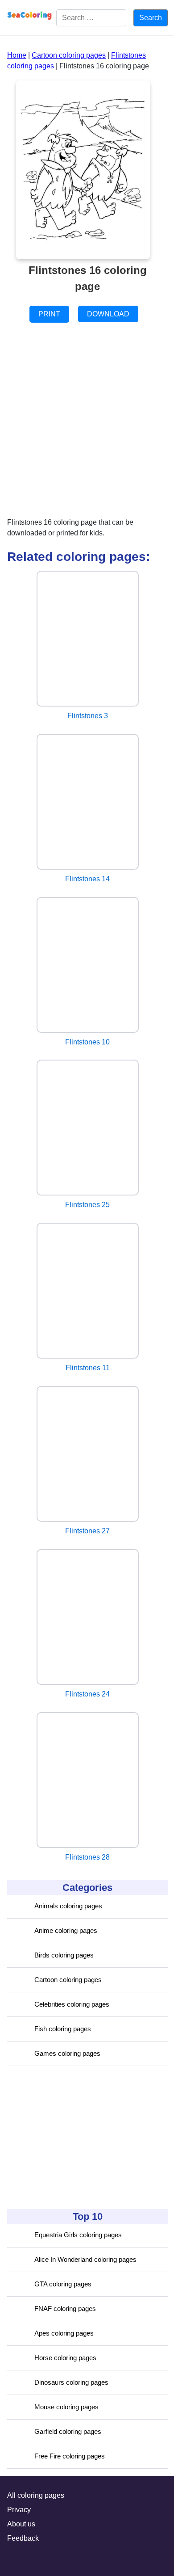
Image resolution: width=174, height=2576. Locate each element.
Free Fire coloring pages (70, 2456)
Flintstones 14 (87, 879)
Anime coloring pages (66, 1930)
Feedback (23, 2538)
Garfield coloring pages (68, 2431)
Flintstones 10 (87, 1042)
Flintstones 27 (87, 1531)
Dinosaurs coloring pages (71, 2382)
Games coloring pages (67, 2053)
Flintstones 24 (87, 1694)
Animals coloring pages (68, 1906)
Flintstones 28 (87, 1857)
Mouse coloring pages (66, 2407)
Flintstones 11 (88, 1368)
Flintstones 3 (88, 716)
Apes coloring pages (64, 2333)
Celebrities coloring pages (72, 2004)
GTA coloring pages (63, 2284)
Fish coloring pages (63, 2029)
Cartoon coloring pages (68, 1980)
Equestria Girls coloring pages (78, 2235)
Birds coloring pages (64, 1955)
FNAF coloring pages (65, 2309)
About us (21, 2524)
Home (17, 55)
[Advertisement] (74, 2138)
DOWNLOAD (108, 314)
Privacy (19, 2510)
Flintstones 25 (87, 1205)
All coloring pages (36, 2495)
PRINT (49, 314)
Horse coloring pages (65, 2358)
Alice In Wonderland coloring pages (85, 2259)
